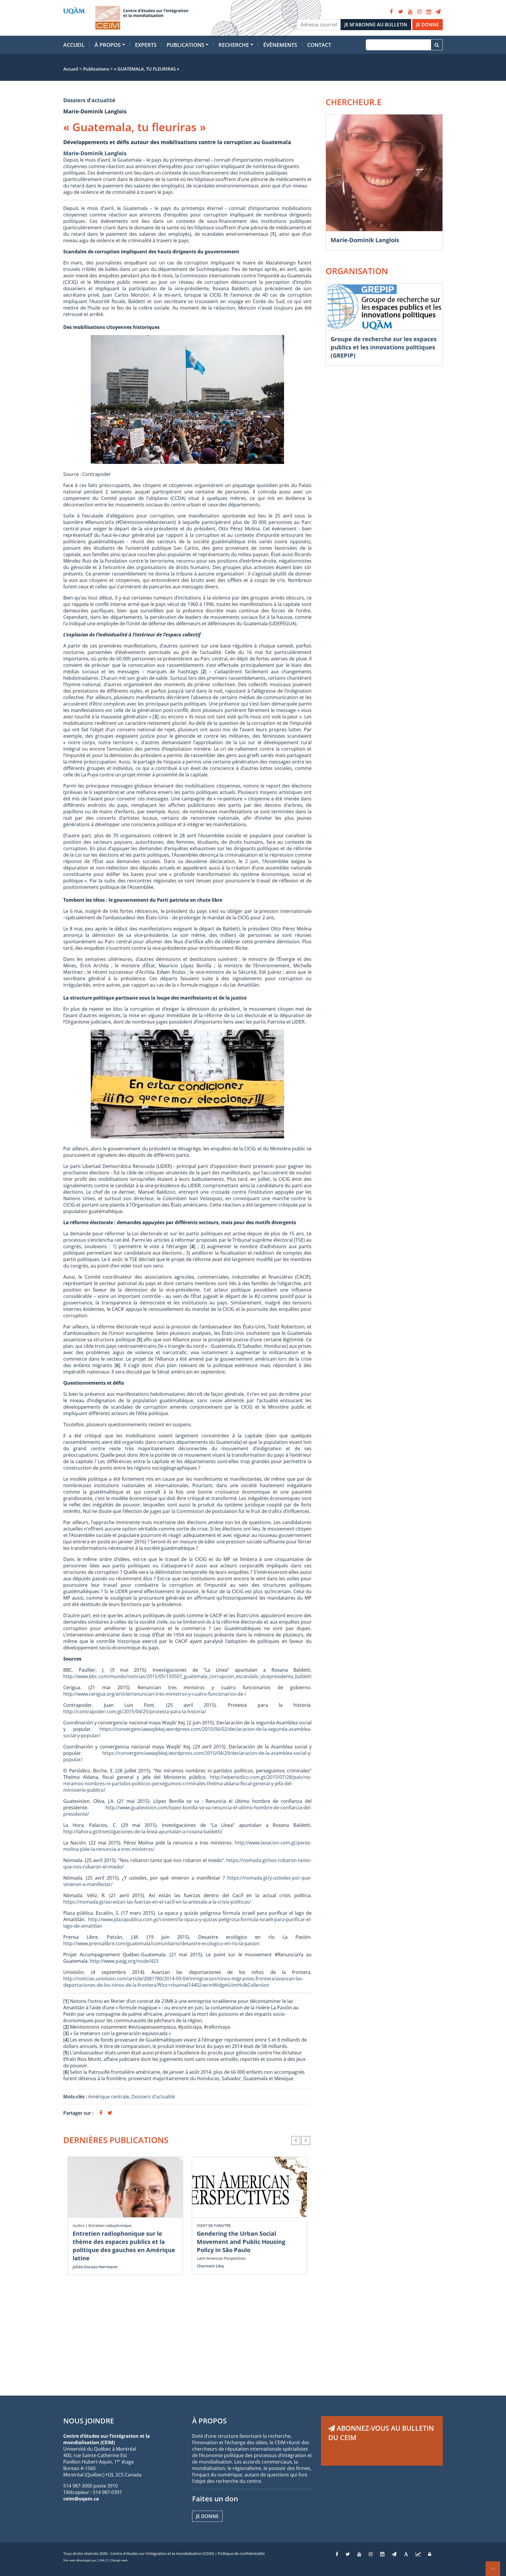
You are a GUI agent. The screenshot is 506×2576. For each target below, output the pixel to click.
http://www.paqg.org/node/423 (124, 1961)
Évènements (280, 45)
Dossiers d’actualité (89, 100)
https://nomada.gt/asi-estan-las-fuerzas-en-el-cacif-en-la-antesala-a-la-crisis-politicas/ (157, 1902)
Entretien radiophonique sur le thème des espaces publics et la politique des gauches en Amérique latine (124, 2246)
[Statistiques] (418, 2554)
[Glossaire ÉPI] (406, 2554)
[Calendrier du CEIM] (429, 12)
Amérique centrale (109, 2097)
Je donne (207, 2516)
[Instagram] (419, 12)
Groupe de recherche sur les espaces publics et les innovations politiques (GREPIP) (384, 347)
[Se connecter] (430, 2554)
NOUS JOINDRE (89, 2421)
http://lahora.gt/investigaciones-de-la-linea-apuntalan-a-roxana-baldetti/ (143, 1832)
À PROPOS (209, 2421)
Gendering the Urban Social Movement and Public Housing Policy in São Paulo (241, 2242)
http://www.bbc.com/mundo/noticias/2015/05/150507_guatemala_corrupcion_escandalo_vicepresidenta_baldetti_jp (191, 1676)
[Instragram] (371, 2554)
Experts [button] (146, 45)
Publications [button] (186, 45)
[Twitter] (401, 12)
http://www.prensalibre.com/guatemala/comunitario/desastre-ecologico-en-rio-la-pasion (161, 1943)
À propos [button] (108, 45)
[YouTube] (410, 12)
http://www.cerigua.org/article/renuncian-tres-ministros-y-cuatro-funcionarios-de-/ (155, 1694)
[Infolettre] (438, 12)
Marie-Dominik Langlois (95, 153)
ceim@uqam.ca (81, 2499)
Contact (319, 45)
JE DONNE (428, 25)
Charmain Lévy (210, 2266)
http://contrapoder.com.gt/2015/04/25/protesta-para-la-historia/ (135, 1711)
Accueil (74, 45)
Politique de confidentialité (241, 2553)
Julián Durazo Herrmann (95, 2267)
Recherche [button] (234, 45)
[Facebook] (391, 12)
